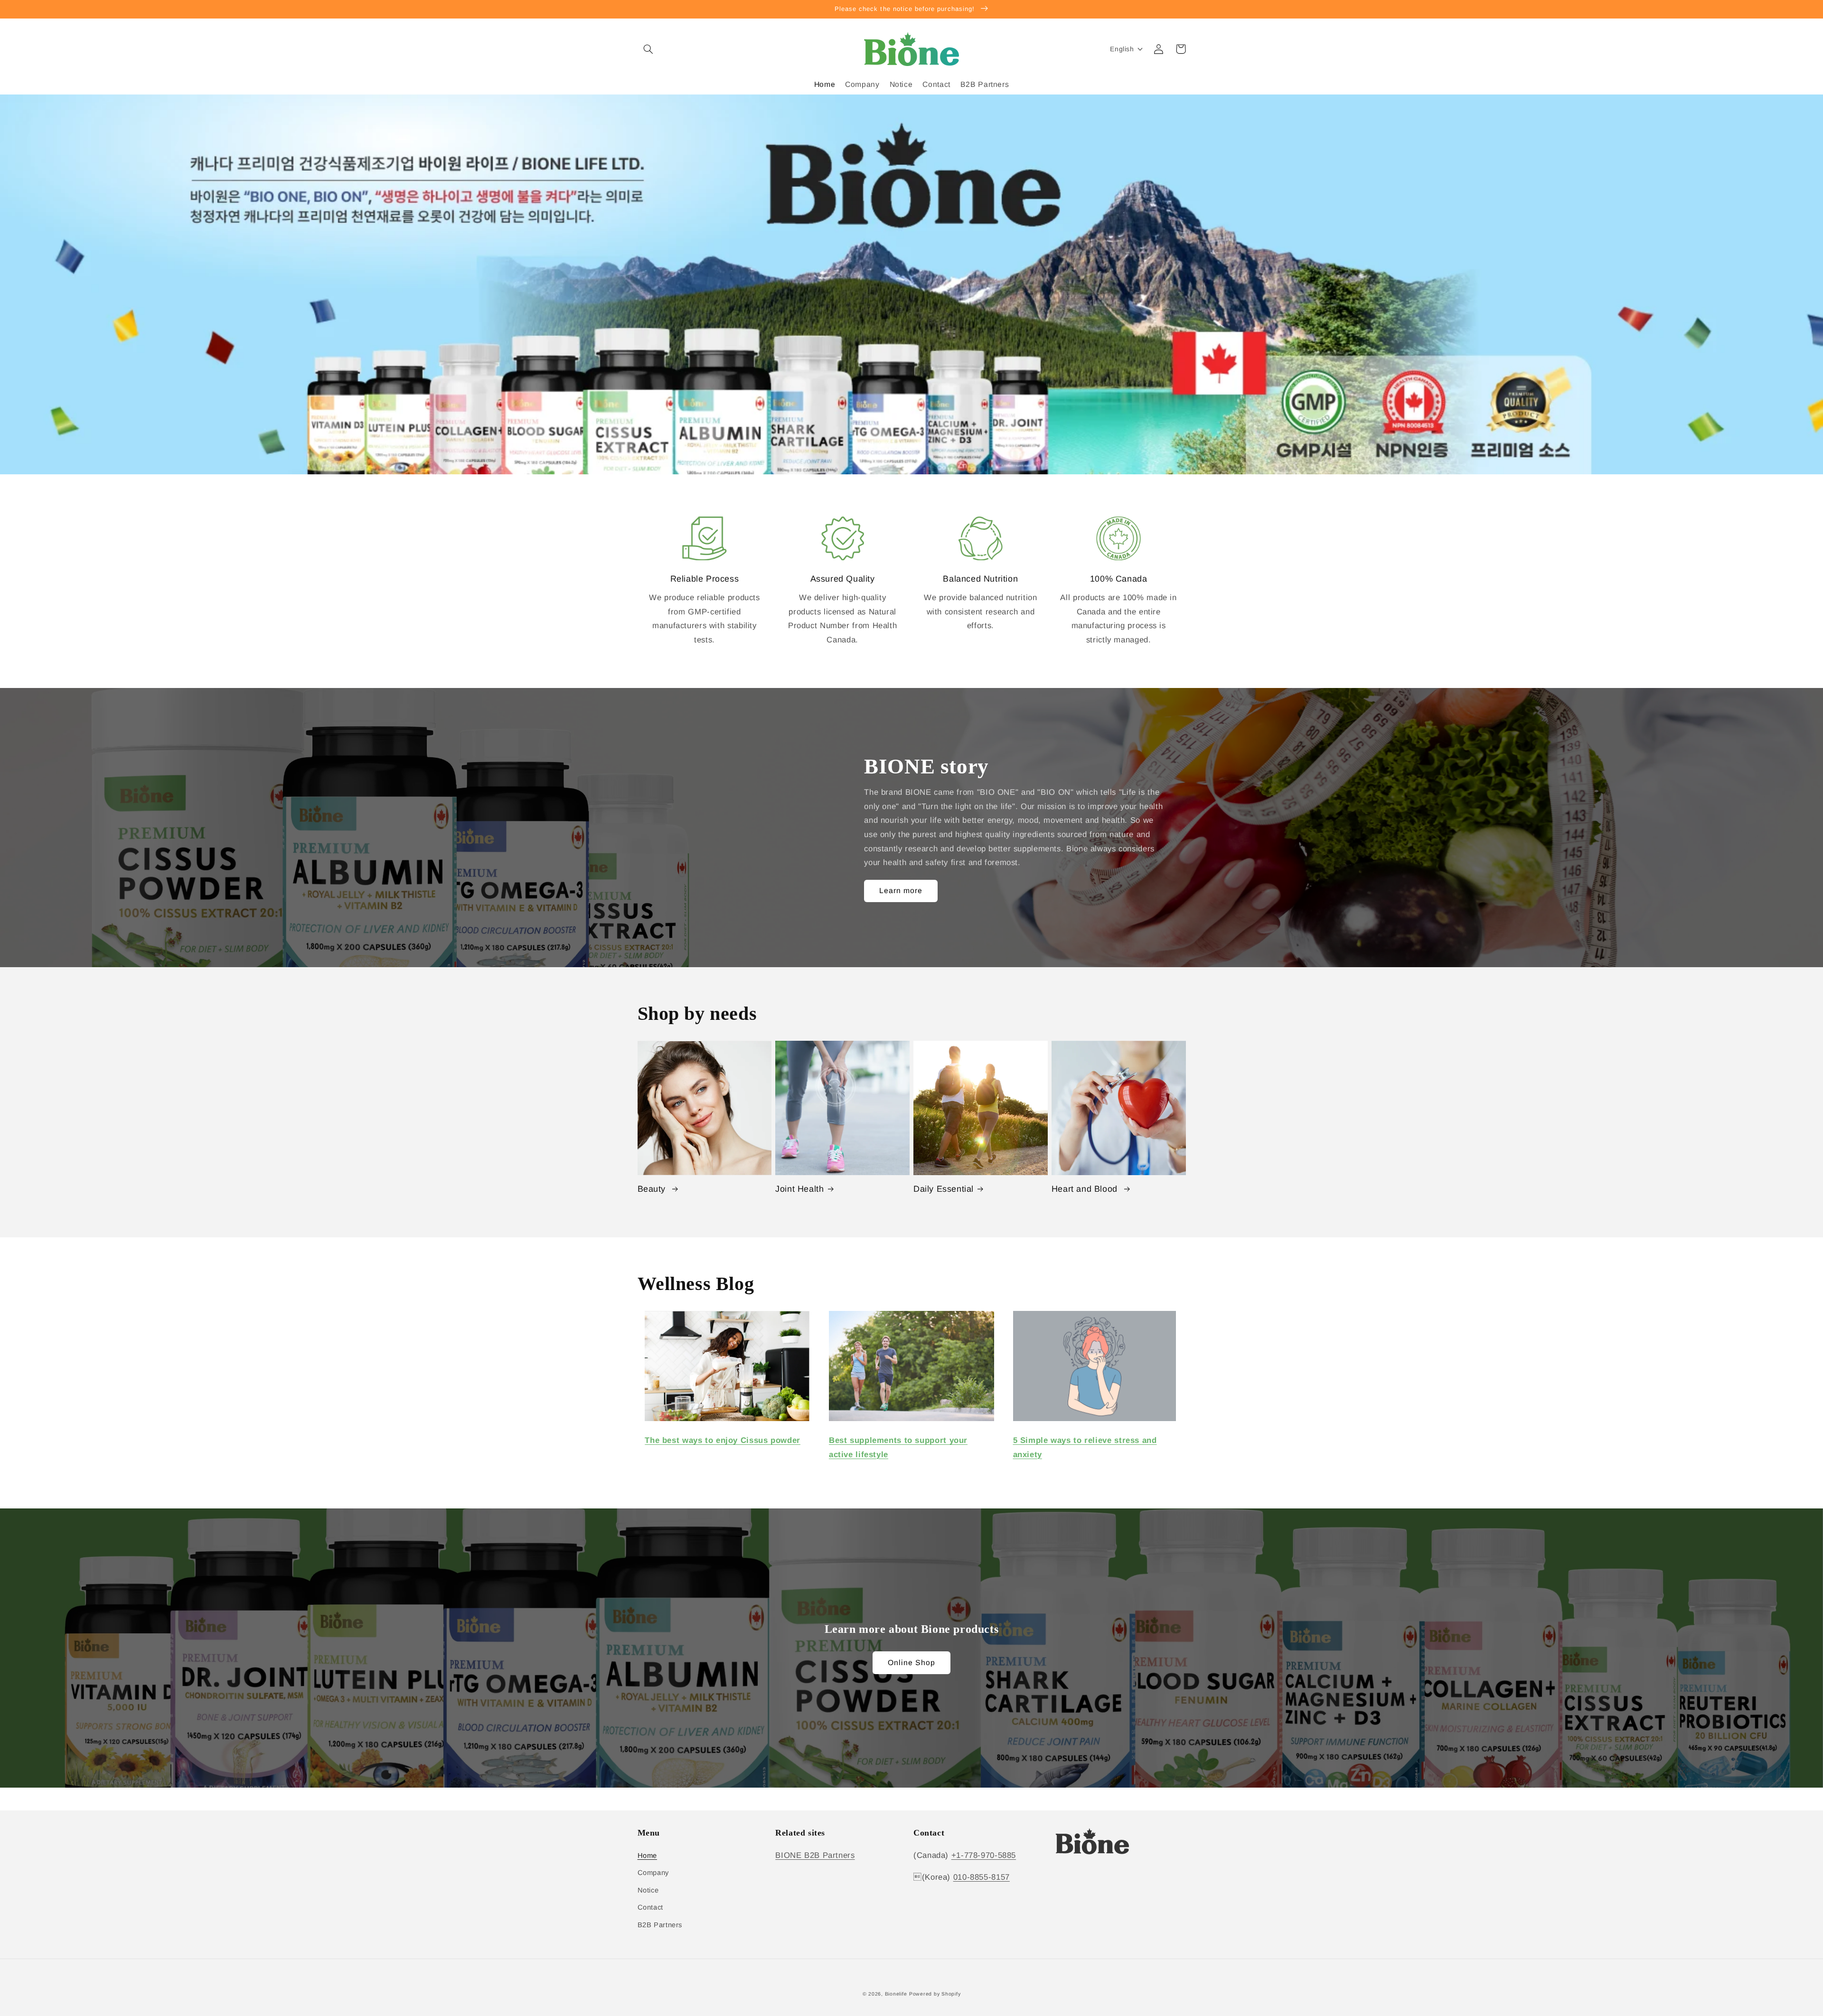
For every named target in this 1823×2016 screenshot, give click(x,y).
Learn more (901, 890)
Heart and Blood (1086, 1189)
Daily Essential (944, 1189)
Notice (648, 1890)
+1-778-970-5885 (984, 1855)
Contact (650, 1907)
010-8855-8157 (982, 1877)
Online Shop (912, 1663)
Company (653, 1873)
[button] (648, 49)
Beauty (653, 1189)
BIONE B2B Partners (815, 1855)
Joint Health (799, 1189)
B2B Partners (660, 1925)
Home (648, 1856)
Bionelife (896, 1994)
